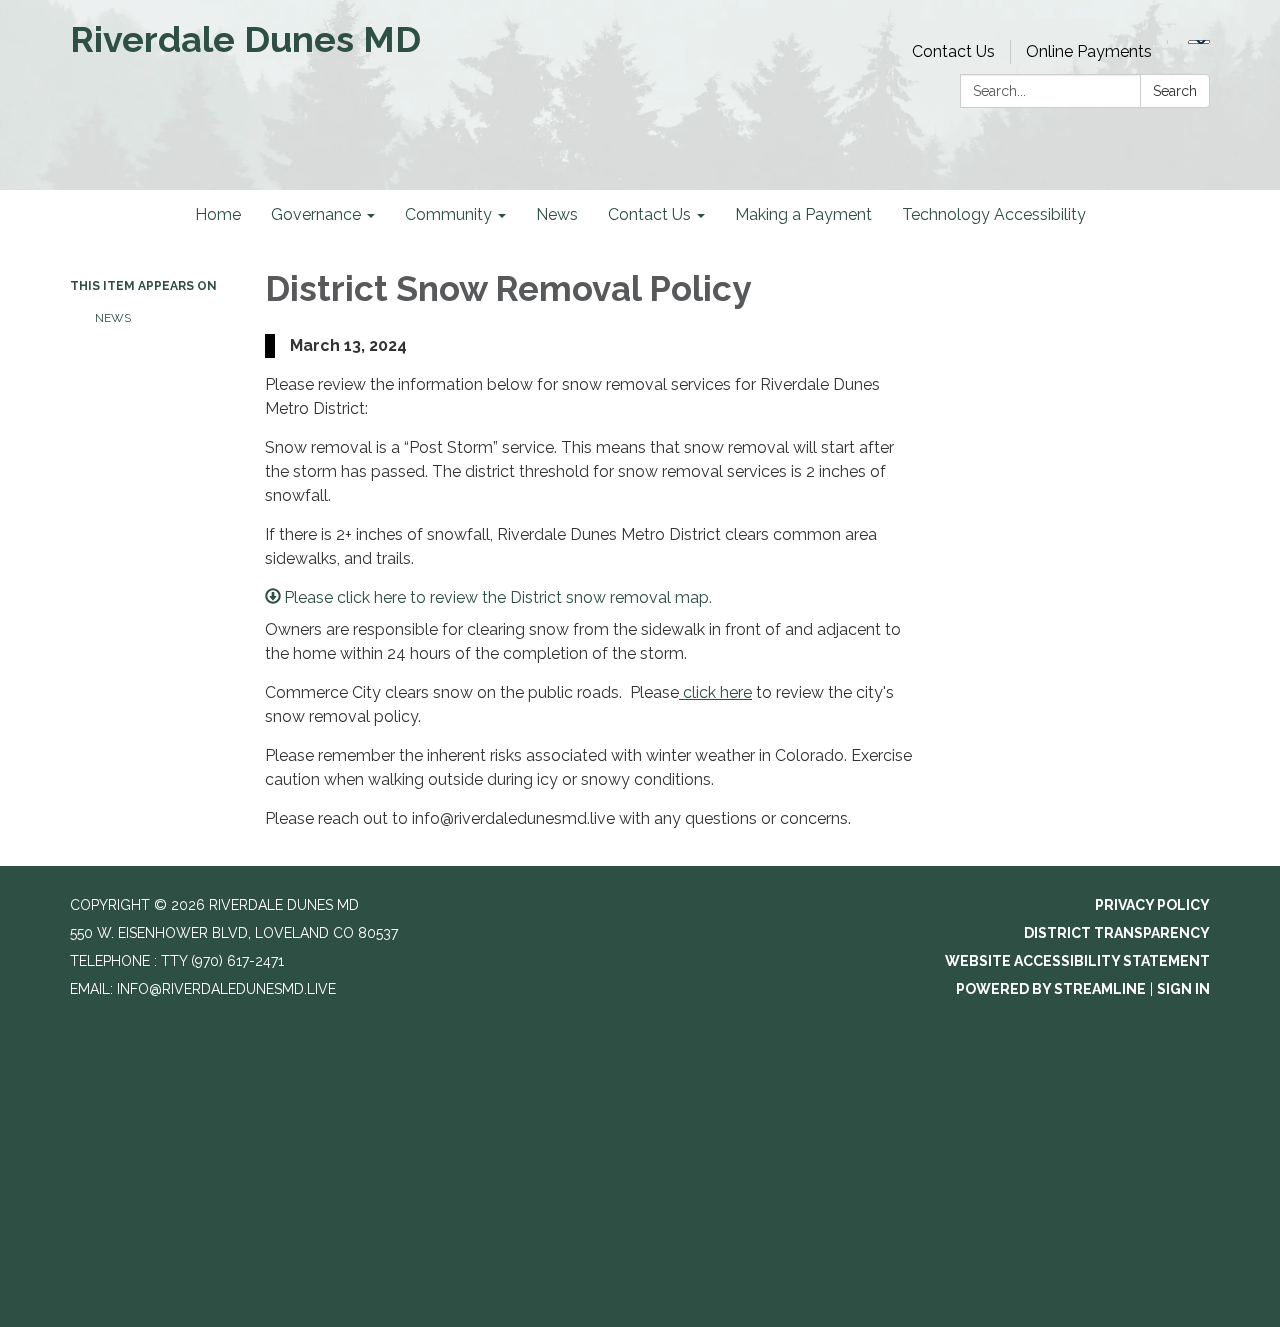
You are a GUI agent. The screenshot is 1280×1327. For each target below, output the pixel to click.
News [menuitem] (557, 214)
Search (1175, 91)
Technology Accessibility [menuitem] (994, 214)
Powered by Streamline (1051, 989)
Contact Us (953, 51)
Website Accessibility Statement (1077, 961)
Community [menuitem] (448, 214)
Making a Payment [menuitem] (803, 214)
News (113, 318)
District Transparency (1117, 933)
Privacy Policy (1152, 905)
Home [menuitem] (218, 214)
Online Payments (1089, 51)
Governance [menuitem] (316, 214)
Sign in (1183, 989)
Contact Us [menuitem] (649, 214)
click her (711, 692)
